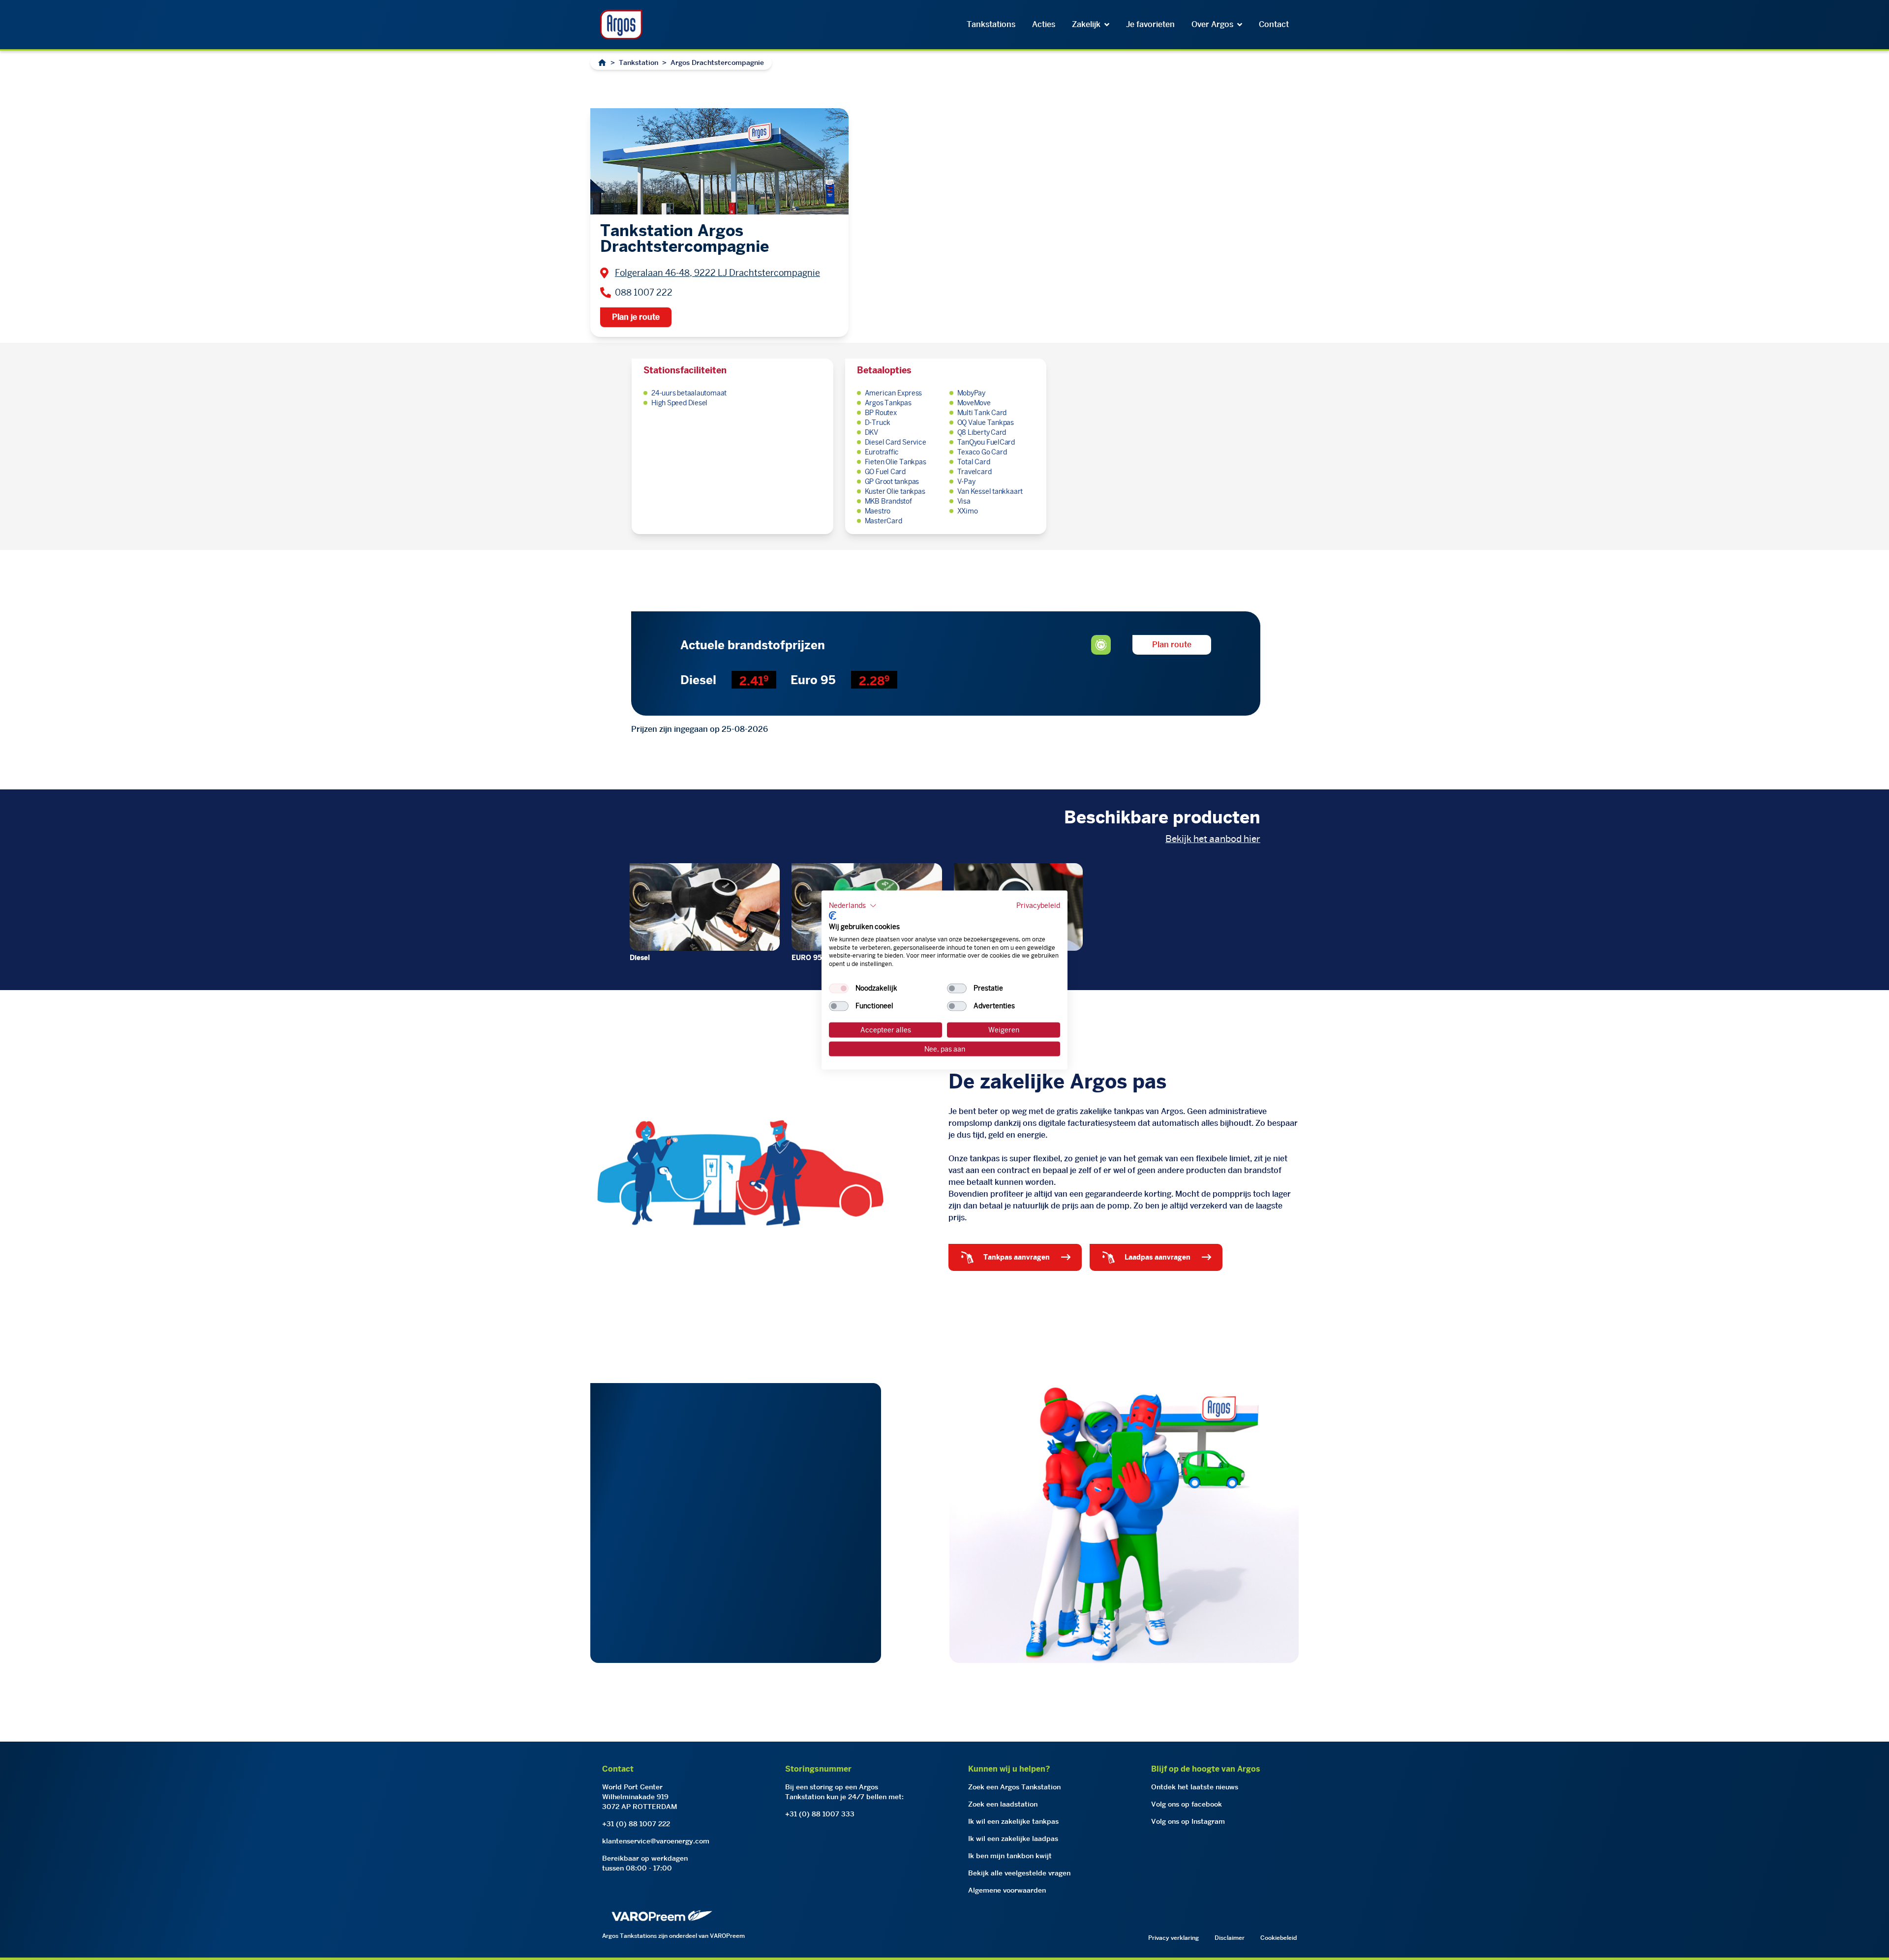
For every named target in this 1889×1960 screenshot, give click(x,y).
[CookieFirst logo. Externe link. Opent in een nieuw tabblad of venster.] (833, 916)
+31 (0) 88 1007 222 (636, 1824)
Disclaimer (1230, 1938)
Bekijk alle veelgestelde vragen (1019, 1873)
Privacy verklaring (1173, 1938)
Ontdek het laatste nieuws (1195, 1787)
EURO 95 (807, 958)
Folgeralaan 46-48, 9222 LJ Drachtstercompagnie (717, 273)
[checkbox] (839, 989)
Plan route (1172, 645)
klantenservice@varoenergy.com (656, 1841)
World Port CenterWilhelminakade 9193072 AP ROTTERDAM (640, 1797)
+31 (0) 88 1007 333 (820, 1814)
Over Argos (1212, 24)
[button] (853, 905)
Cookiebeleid (1279, 1938)
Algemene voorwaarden (1007, 1890)
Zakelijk (1086, 24)
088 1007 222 (644, 292)
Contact (1274, 24)
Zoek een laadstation (1003, 1804)
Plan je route (636, 317)
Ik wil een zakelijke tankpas (1013, 1821)
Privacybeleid (1038, 905)
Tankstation (639, 62)
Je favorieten (1150, 24)
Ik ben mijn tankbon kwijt (1010, 1856)
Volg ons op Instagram (1188, 1821)
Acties (1044, 24)
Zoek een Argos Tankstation (1014, 1787)
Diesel (640, 958)
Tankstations (991, 24)
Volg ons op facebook (1187, 1804)
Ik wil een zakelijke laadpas (1013, 1839)
